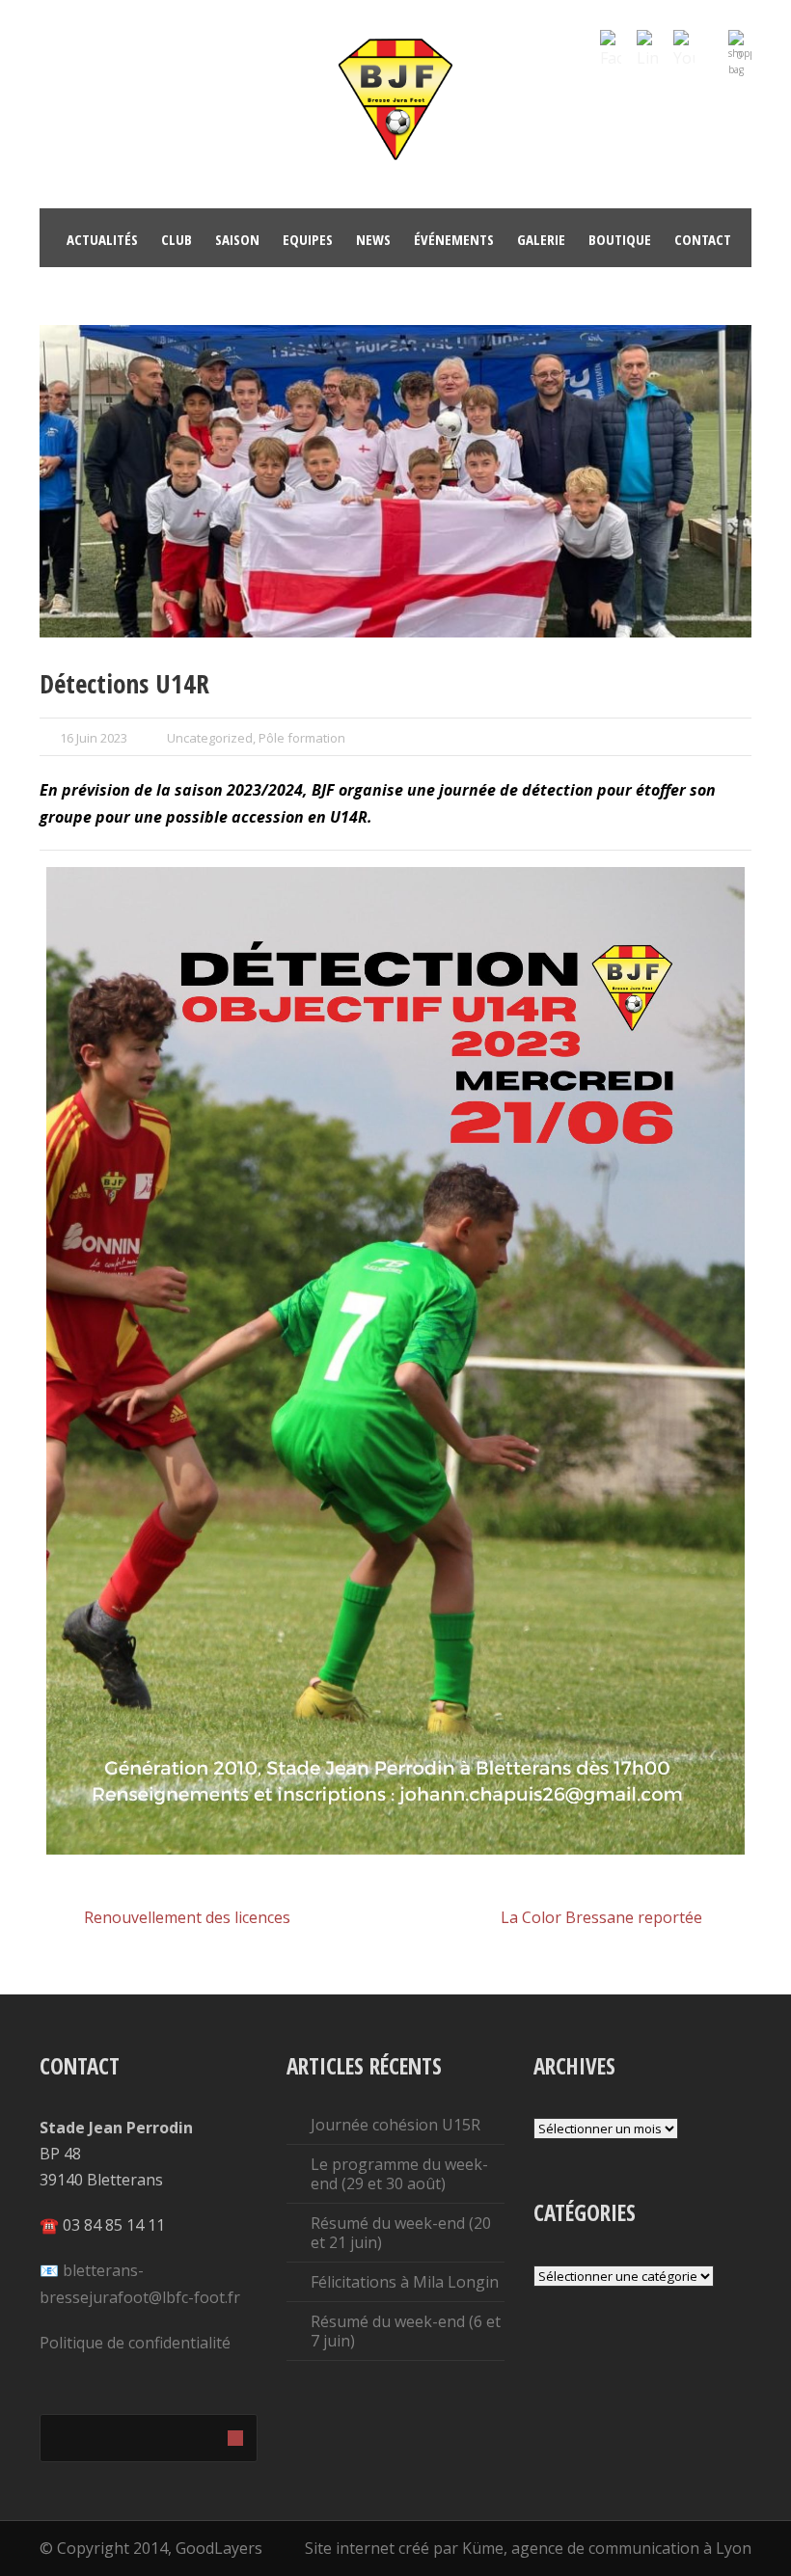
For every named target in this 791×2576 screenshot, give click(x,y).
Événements (454, 239)
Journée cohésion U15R (395, 2125)
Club (177, 239)
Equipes (308, 239)
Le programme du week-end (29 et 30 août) (399, 2174)
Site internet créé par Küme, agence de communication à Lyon (528, 2548)
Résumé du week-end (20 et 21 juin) (401, 2233)
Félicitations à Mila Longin (405, 2282)
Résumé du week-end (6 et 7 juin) (406, 2331)
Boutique (620, 239)
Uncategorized (210, 738)
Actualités (102, 239)
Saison (237, 239)
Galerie (541, 239)
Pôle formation (302, 738)
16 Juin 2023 (94, 738)
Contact (703, 239)
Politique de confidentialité (135, 2343)
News (373, 239)
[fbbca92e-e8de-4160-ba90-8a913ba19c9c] (395, 482)
